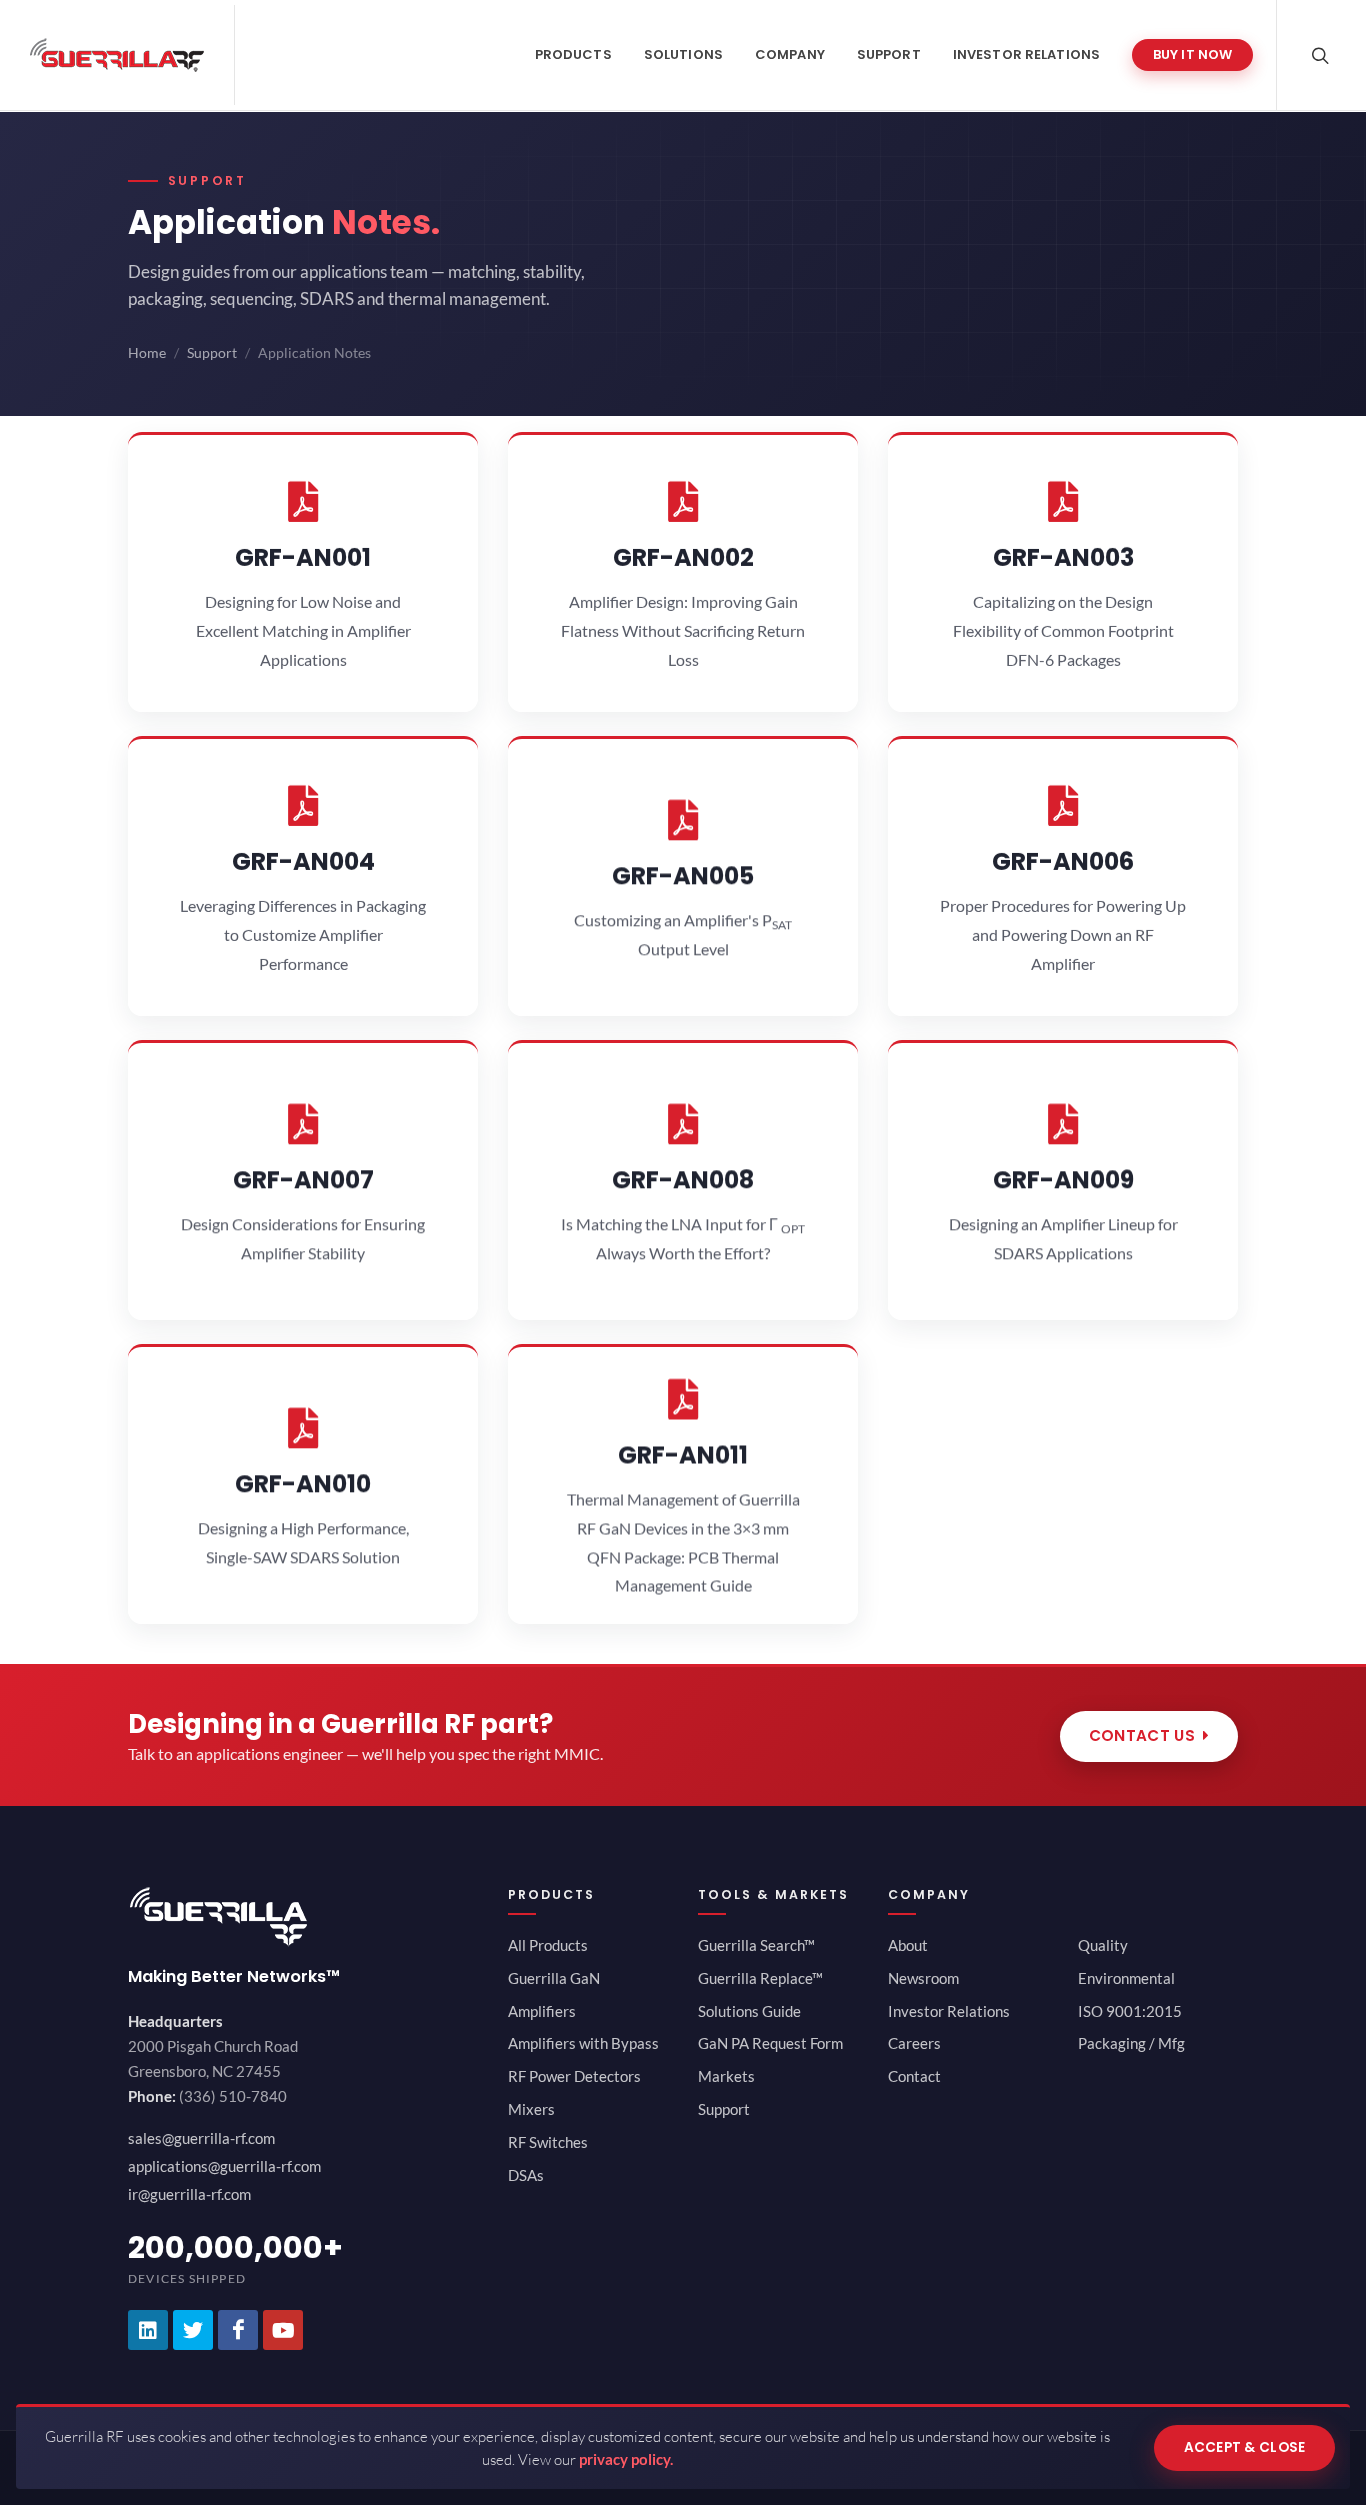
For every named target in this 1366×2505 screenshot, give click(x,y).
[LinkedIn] (148, 2330)
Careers (914, 2043)
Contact (914, 2076)
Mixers (531, 2109)
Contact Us (1142, 1735)
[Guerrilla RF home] (303, 1916)
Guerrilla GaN (554, 1978)
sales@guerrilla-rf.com (201, 2138)
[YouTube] (283, 2330)
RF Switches (548, 2142)
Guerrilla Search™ (756, 1945)
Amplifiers (542, 2011)
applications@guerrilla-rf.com (224, 2166)
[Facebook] (238, 2330)
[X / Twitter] (193, 2330)
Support (212, 353)
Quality (1103, 1945)
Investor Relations (949, 2011)
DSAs (526, 2175)
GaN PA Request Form (770, 2043)
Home (147, 353)
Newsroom (923, 1978)
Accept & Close (1245, 2447)
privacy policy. (626, 2459)
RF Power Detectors (574, 2076)
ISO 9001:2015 (1130, 2011)
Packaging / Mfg (1131, 2043)
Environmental (1126, 1978)
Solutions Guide (749, 2011)
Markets (726, 2076)
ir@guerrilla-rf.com (189, 2194)
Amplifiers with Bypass (583, 2043)
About (908, 1945)
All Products (548, 1945)
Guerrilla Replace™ (760, 1978)
